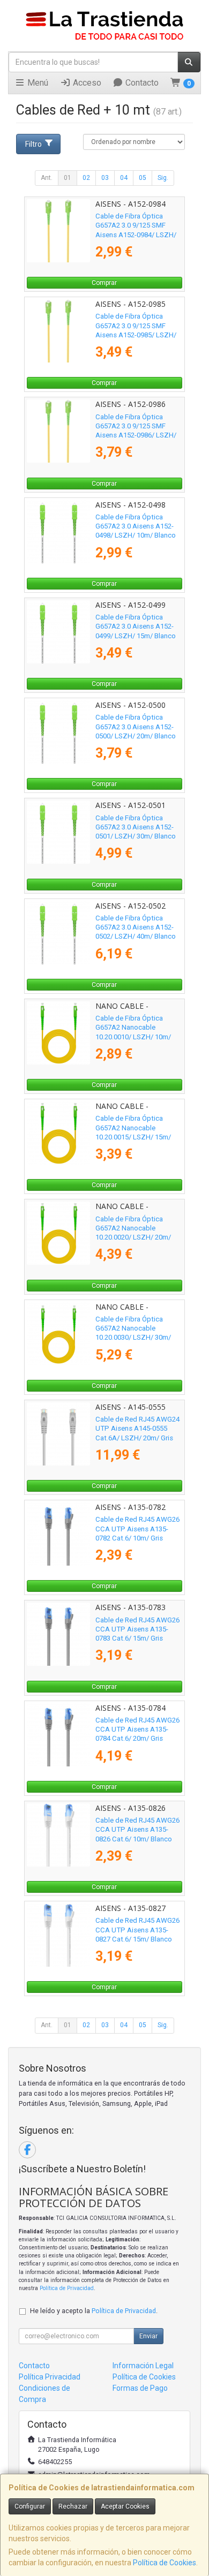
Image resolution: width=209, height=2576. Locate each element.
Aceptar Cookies (125, 2506)
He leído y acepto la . (94, 2311)
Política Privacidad (50, 2377)
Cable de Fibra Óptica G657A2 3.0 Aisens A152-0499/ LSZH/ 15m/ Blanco (136, 626)
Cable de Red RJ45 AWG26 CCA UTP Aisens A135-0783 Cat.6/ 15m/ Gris (137, 1629)
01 (68, 178)
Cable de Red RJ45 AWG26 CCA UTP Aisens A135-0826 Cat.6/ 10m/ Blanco (137, 1830)
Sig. (163, 178)
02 (86, 178)
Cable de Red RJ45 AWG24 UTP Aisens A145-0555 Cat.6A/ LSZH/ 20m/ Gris (137, 1429)
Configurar (30, 2506)
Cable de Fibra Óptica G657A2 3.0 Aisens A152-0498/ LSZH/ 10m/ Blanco (136, 526)
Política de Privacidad (67, 2288)
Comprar (104, 283)
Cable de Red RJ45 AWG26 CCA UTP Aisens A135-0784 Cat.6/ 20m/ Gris (137, 1729)
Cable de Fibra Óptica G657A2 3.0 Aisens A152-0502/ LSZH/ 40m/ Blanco (136, 927)
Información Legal (143, 2366)
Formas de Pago (140, 2388)
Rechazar (73, 2506)
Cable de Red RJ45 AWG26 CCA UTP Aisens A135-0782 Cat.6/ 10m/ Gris (137, 1529)
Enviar (148, 2336)
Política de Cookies (165, 2563)
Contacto (141, 83)
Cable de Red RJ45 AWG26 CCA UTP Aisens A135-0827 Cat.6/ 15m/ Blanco (137, 1930)
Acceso (86, 83)
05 (143, 178)
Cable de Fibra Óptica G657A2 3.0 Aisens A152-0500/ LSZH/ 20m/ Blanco (136, 727)
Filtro (33, 144)
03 (105, 178)
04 (124, 178)
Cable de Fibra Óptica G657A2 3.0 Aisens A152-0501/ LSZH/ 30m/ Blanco (136, 827)
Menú (37, 83)
